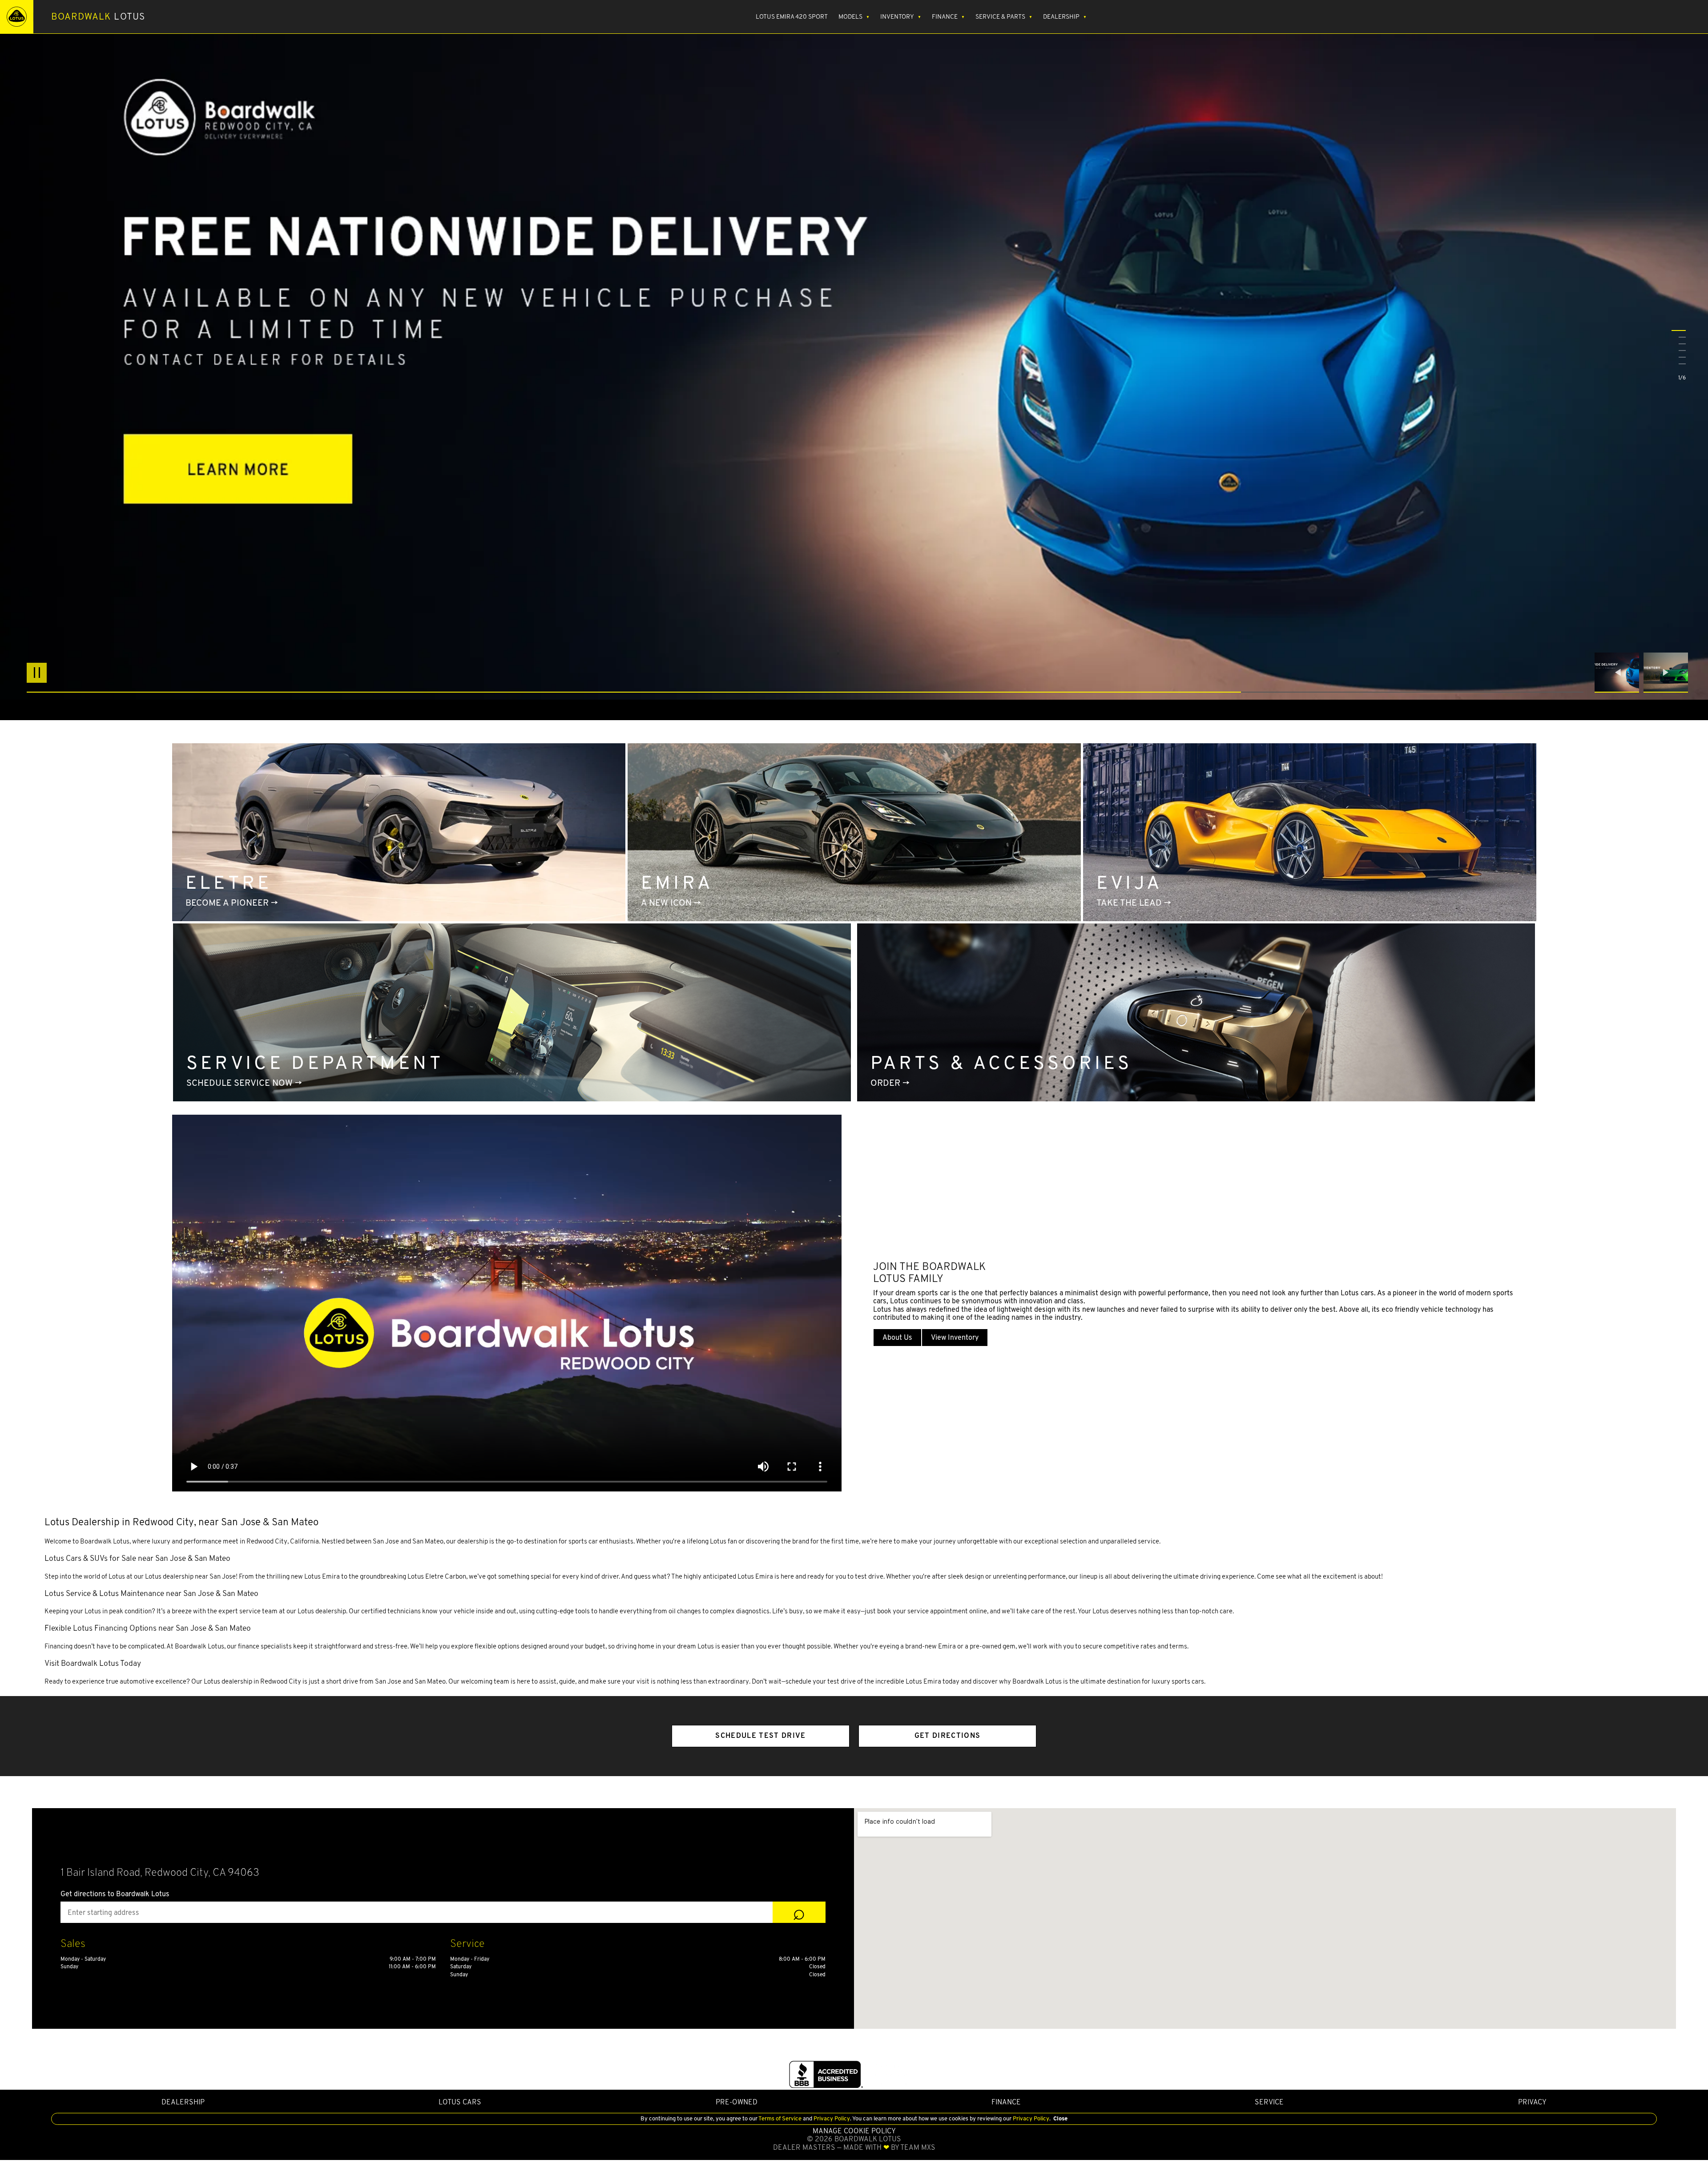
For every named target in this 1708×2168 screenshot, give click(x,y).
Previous (1619, 673)
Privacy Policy (831, 2118)
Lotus (98, 16)
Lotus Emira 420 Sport (792, 16)
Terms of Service (780, 2118)
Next (1666, 673)
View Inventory (955, 1337)
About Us (897, 1337)
